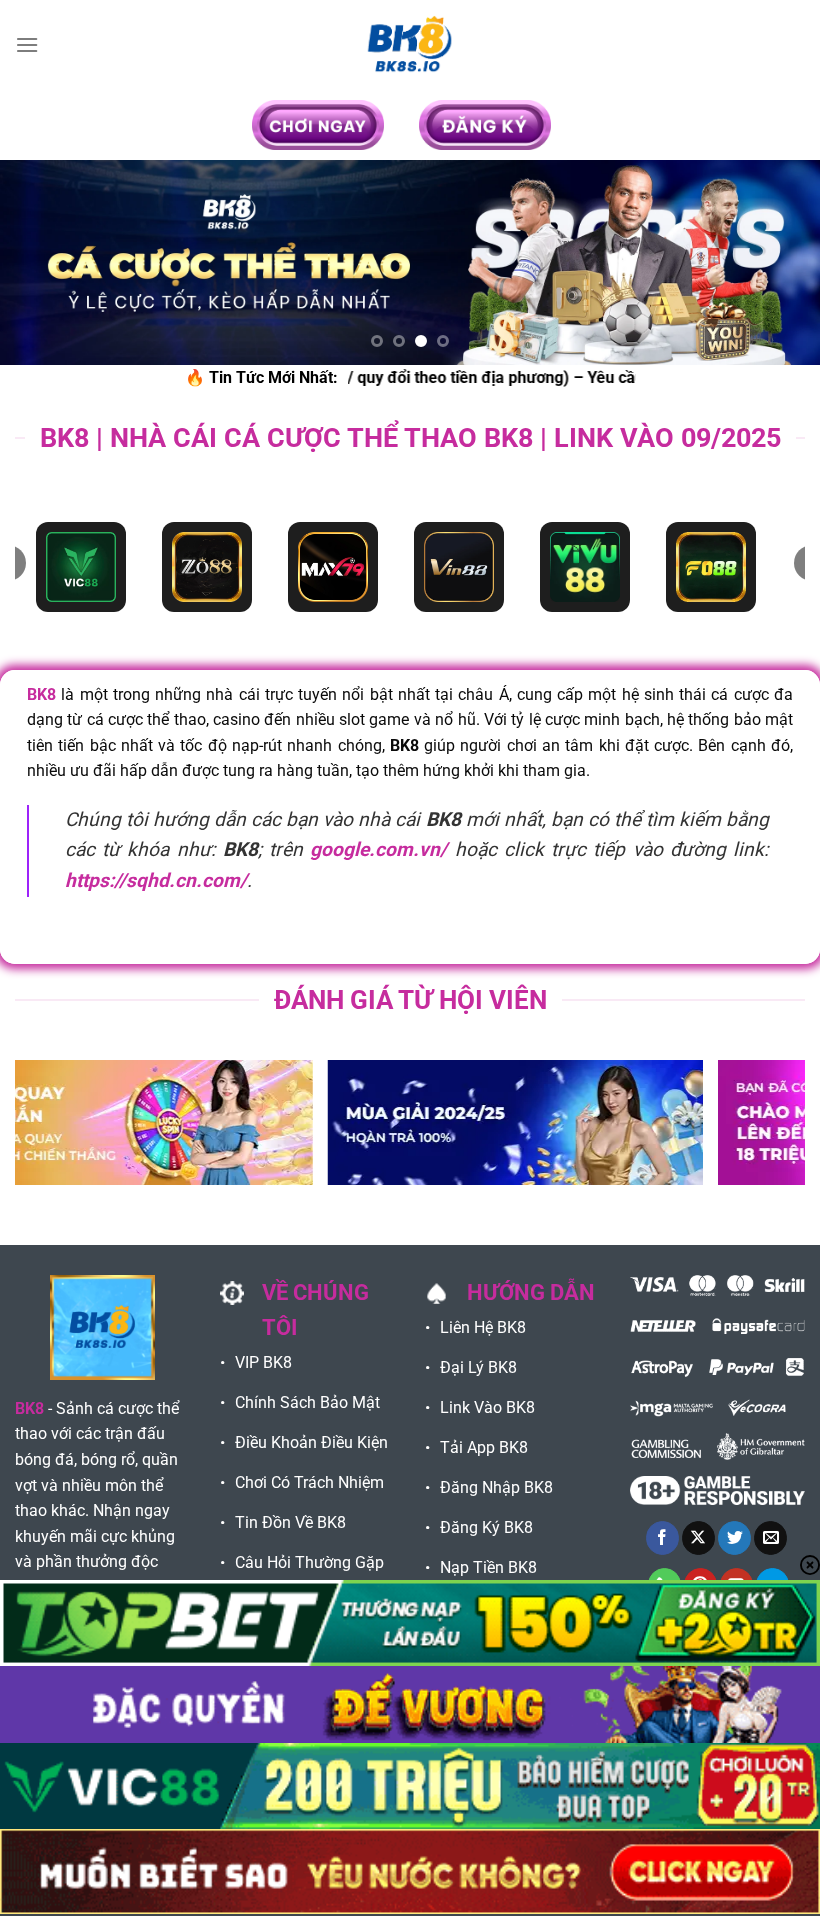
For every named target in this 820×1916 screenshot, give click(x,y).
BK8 (41, 694)
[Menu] (27, 44)
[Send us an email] (770, 1538)
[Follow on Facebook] (662, 1538)
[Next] (778, 262)
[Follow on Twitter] (734, 1538)
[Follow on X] (698, 1538)
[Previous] (42, 262)
